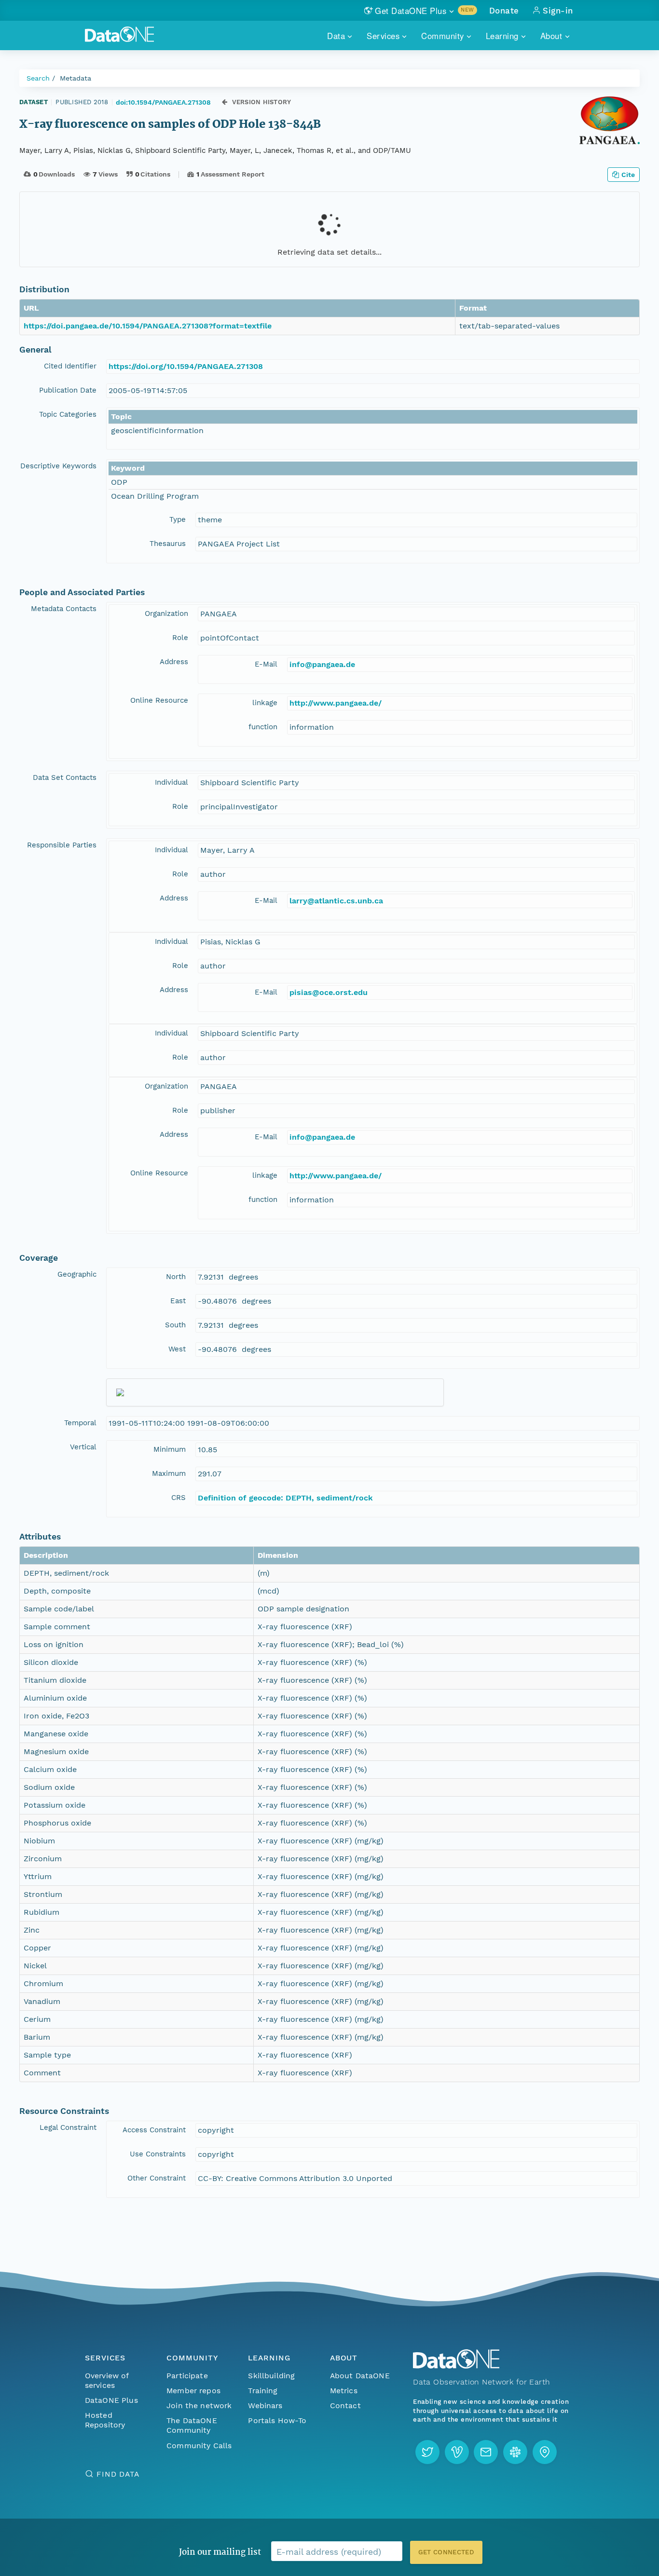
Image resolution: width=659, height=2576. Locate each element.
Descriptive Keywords (58, 466)
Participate (187, 2376)
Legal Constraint (68, 2127)
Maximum (169, 1473)
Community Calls (199, 2446)
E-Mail (266, 664)
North (176, 1277)
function (263, 727)
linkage (265, 703)
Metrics (344, 2391)
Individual (172, 782)
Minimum (170, 1449)
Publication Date (68, 390)
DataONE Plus (111, 2400)
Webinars (265, 2406)
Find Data (118, 2474)
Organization (166, 613)
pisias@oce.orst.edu (329, 992)
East (178, 1301)
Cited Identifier (70, 366)
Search (38, 78)
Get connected (446, 2552)
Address (174, 662)
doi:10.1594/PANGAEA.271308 (163, 102)
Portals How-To (277, 2420)
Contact (345, 2406)
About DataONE (360, 2376)
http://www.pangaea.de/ (336, 703)
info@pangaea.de (322, 664)
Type (178, 519)
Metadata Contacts (64, 609)
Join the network (199, 2406)
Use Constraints (158, 2154)
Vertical (83, 1447)
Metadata (76, 78)
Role (180, 638)
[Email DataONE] (486, 2452)
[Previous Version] (225, 102)
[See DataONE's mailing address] (545, 2452)
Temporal (80, 1423)
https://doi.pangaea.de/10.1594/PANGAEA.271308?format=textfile (148, 326)
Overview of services (107, 2380)
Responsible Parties (62, 845)
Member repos (193, 2391)
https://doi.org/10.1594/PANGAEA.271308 (186, 366)
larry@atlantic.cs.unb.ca (336, 901)
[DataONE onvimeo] (457, 2452)
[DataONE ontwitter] (427, 2452)
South (175, 1325)
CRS (178, 1498)
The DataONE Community (192, 2425)
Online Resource (159, 700)
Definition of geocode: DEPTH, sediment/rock (285, 1498)
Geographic (77, 1274)
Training (263, 2391)
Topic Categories (68, 414)
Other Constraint (157, 2178)
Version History (262, 102)
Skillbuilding (271, 2376)
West (177, 1349)
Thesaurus (168, 544)
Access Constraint (154, 2130)
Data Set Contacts (65, 777)
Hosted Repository (105, 2420)
